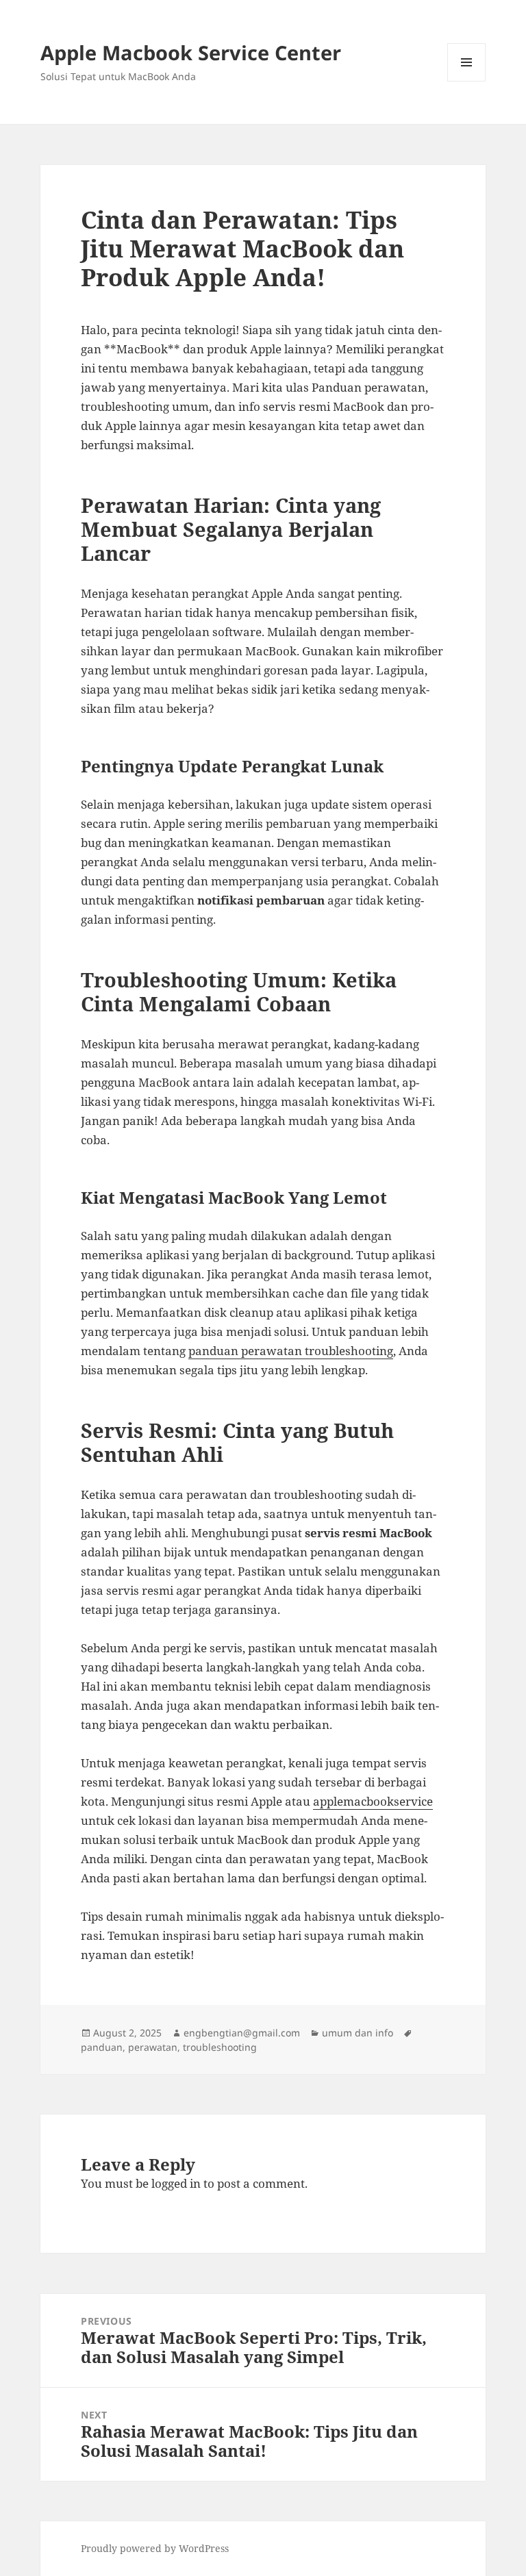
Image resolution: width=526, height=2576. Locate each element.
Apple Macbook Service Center (191, 52)
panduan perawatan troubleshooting (291, 1351)
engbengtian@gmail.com (242, 2033)
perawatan (153, 2047)
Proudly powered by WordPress (155, 2548)
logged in (176, 2183)
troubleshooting (220, 2047)
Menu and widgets (467, 81)
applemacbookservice (373, 1801)
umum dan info (358, 2033)
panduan (102, 2047)
